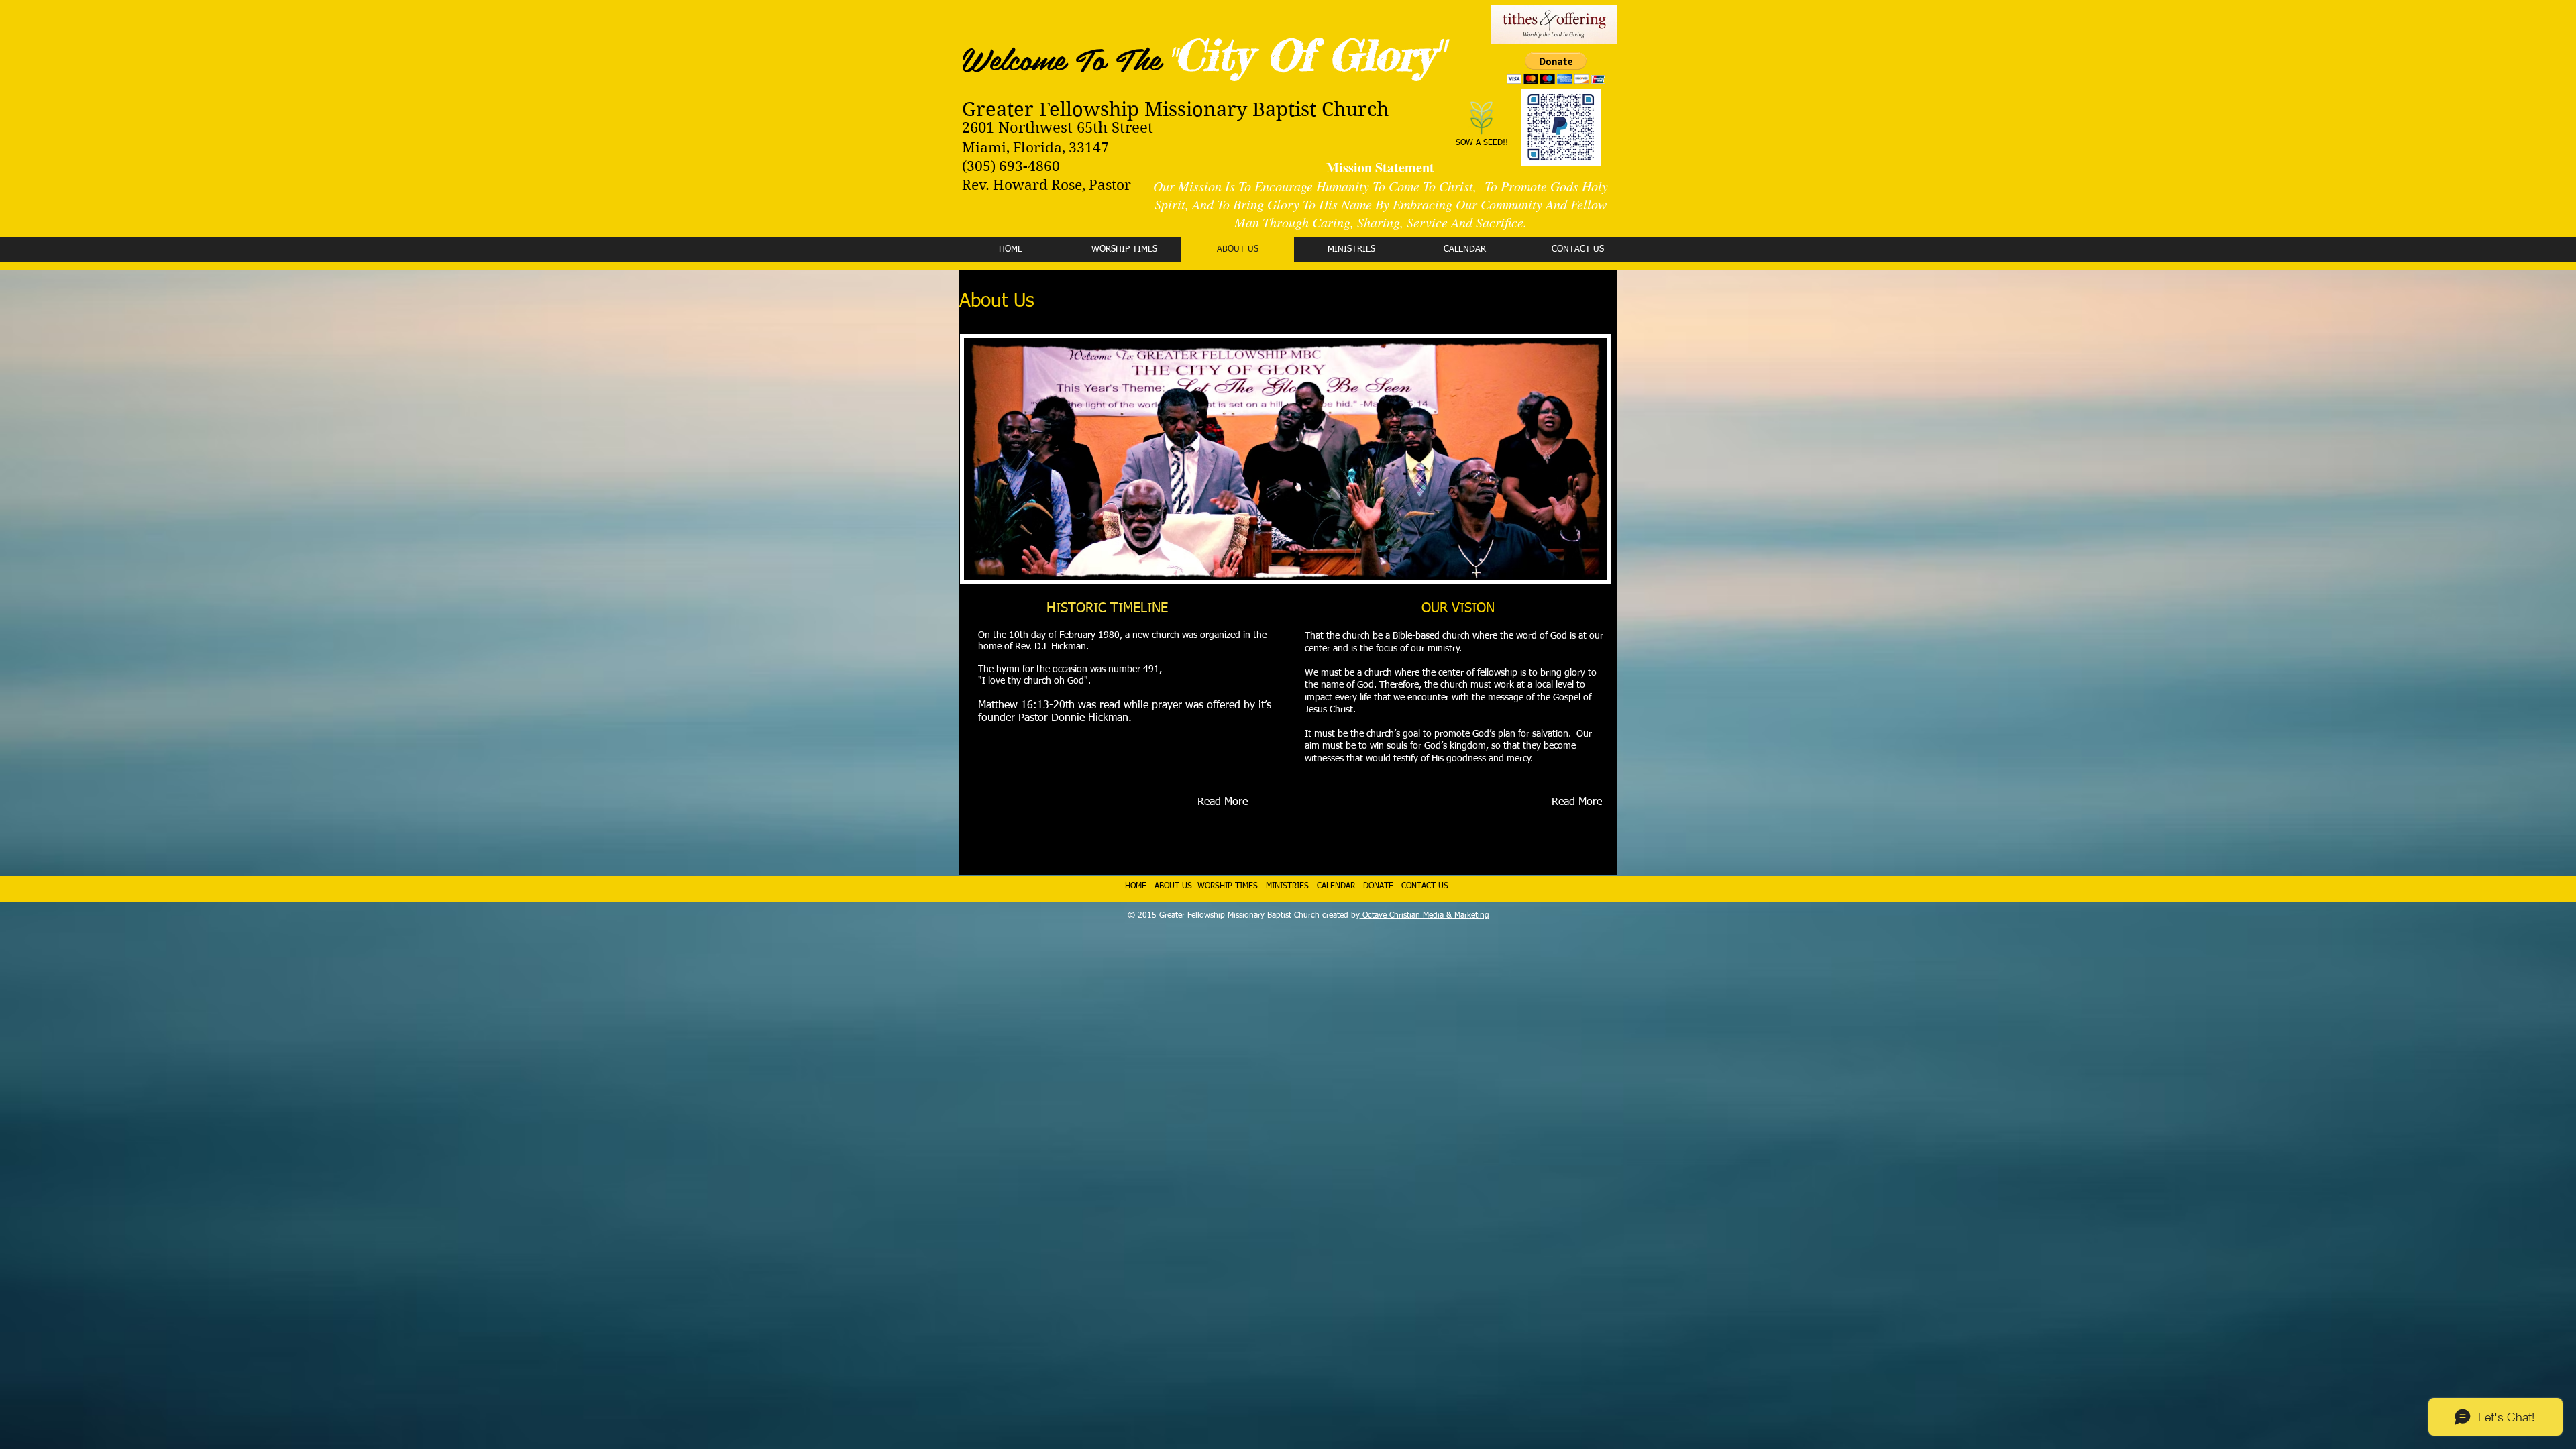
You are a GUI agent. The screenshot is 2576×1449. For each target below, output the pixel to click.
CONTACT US (1425, 886)
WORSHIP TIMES (1228, 886)
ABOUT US (1173, 886)
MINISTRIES (1287, 886)
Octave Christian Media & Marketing (1425, 916)
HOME (1137, 886)
